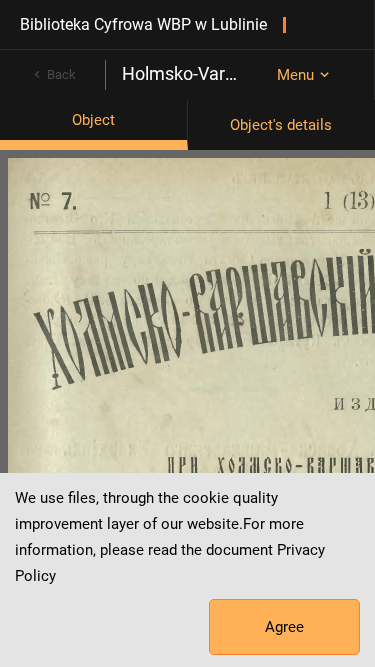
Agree (284, 627)
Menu (295, 75)
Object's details (281, 125)
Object (93, 120)
